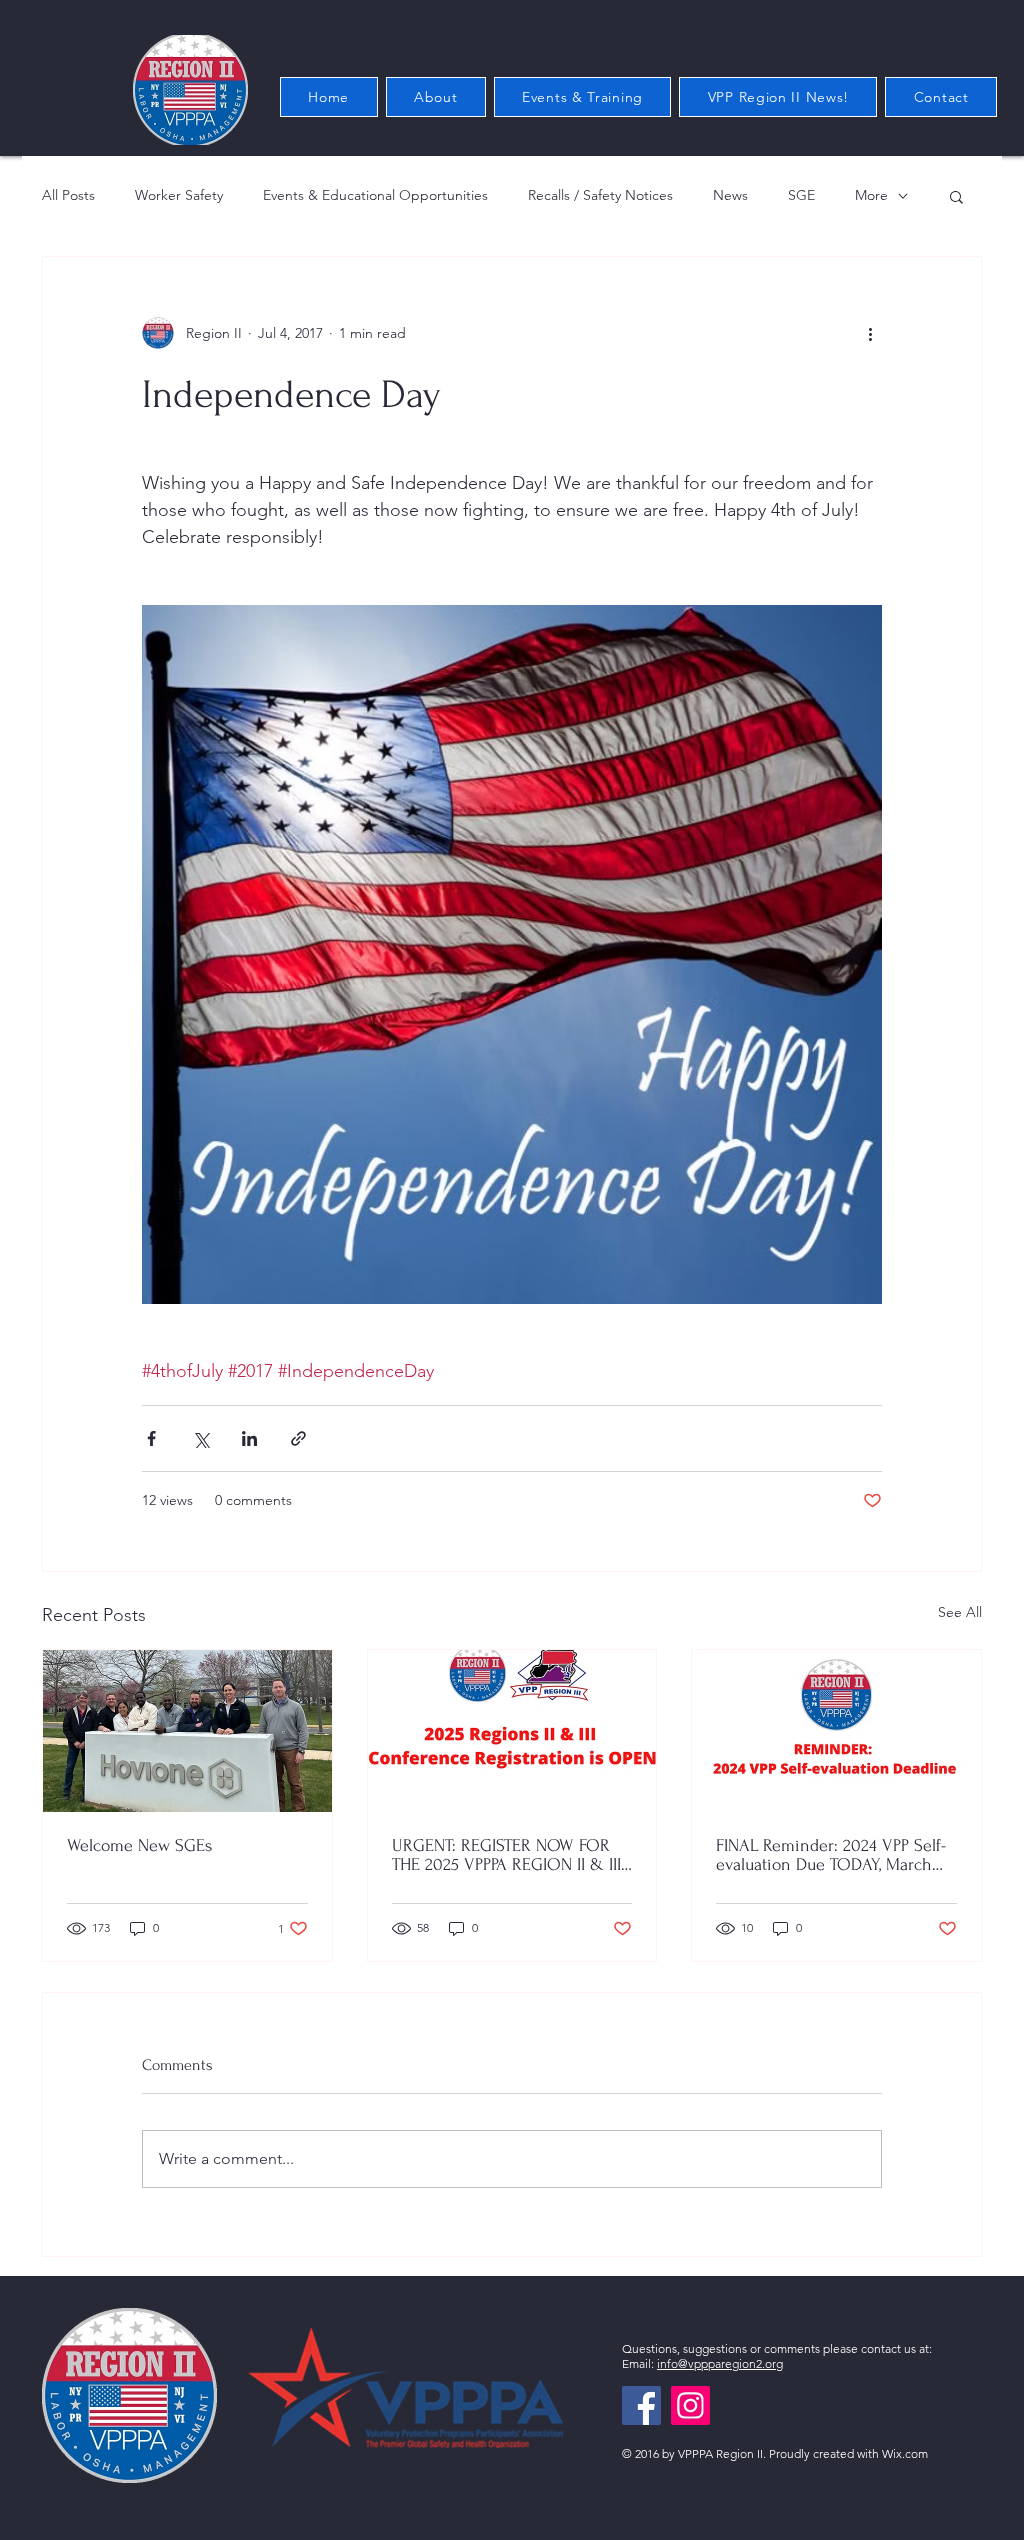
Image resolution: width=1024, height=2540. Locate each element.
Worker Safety (179, 195)
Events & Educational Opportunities (375, 195)
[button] (956, 196)
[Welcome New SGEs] (187, 1731)
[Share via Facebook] (151, 1438)
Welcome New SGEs (139, 1845)
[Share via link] (298, 1438)
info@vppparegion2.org (720, 2363)
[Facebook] (641, 2405)
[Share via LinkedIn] (249, 1438)
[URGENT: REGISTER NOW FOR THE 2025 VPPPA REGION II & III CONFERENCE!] (512, 1731)
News (730, 195)
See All (960, 1612)
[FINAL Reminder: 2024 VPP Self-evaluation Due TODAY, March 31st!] (836, 1731)
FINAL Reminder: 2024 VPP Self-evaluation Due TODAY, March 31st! (831, 1855)
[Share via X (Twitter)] (200, 1438)
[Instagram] (690, 2405)
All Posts (68, 195)
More (871, 195)
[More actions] (870, 333)
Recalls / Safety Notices (600, 195)
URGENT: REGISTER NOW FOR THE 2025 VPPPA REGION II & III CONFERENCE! (506, 1855)
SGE (801, 195)
